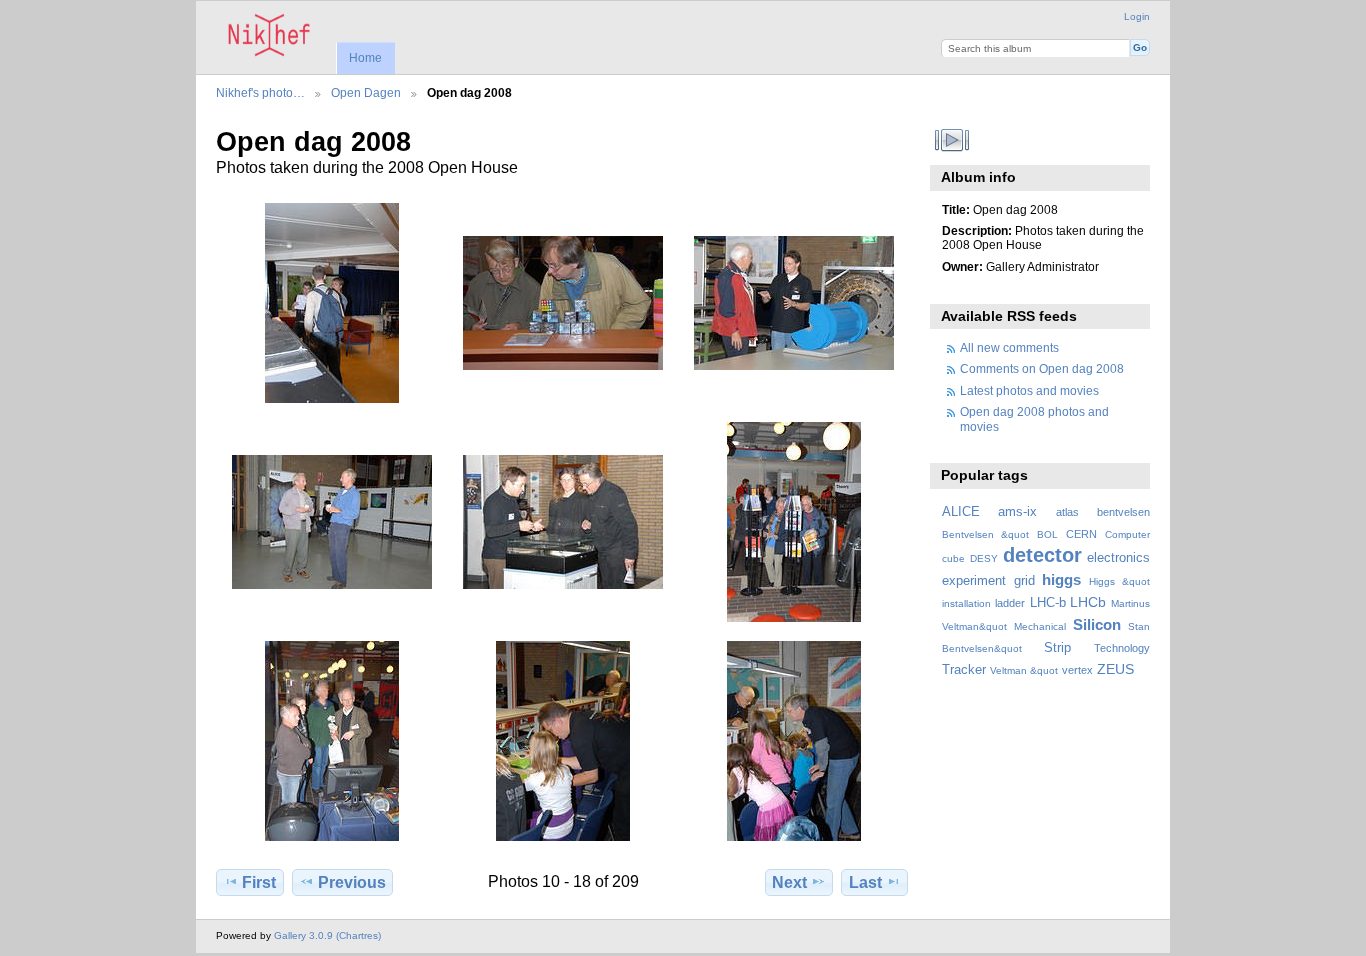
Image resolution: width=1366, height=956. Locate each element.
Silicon (1097, 624)
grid (1024, 581)
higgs (1061, 579)
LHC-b (1048, 603)
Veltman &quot (1024, 670)
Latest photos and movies (1029, 390)
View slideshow (952, 140)
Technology (1122, 648)
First (259, 882)
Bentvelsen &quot (985, 534)
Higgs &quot (1119, 581)
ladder (1010, 603)
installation (966, 603)
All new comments (1009, 347)
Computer (1127, 534)
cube (953, 558)
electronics (1118, 558)
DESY (984, 558)
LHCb (1088, 602)
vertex (1077, 670)
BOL (1047, 534)
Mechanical (1040, 626)
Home (365, 58)
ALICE (961, 512)
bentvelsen (1123, 512)
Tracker (964, 670)
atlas (1067, 512)
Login (1137, 16)
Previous (352, 882)
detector (1042, 555)
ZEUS (1115, 669)
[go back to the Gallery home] (269, 35)
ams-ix (1017, 512)
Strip (1057, 648)
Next (789, 882)
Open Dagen (366, 92)
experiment (974, 581)
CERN (1081, 534)
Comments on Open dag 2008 (1042, 368)
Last (865, 882)
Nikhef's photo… (260, 92)
